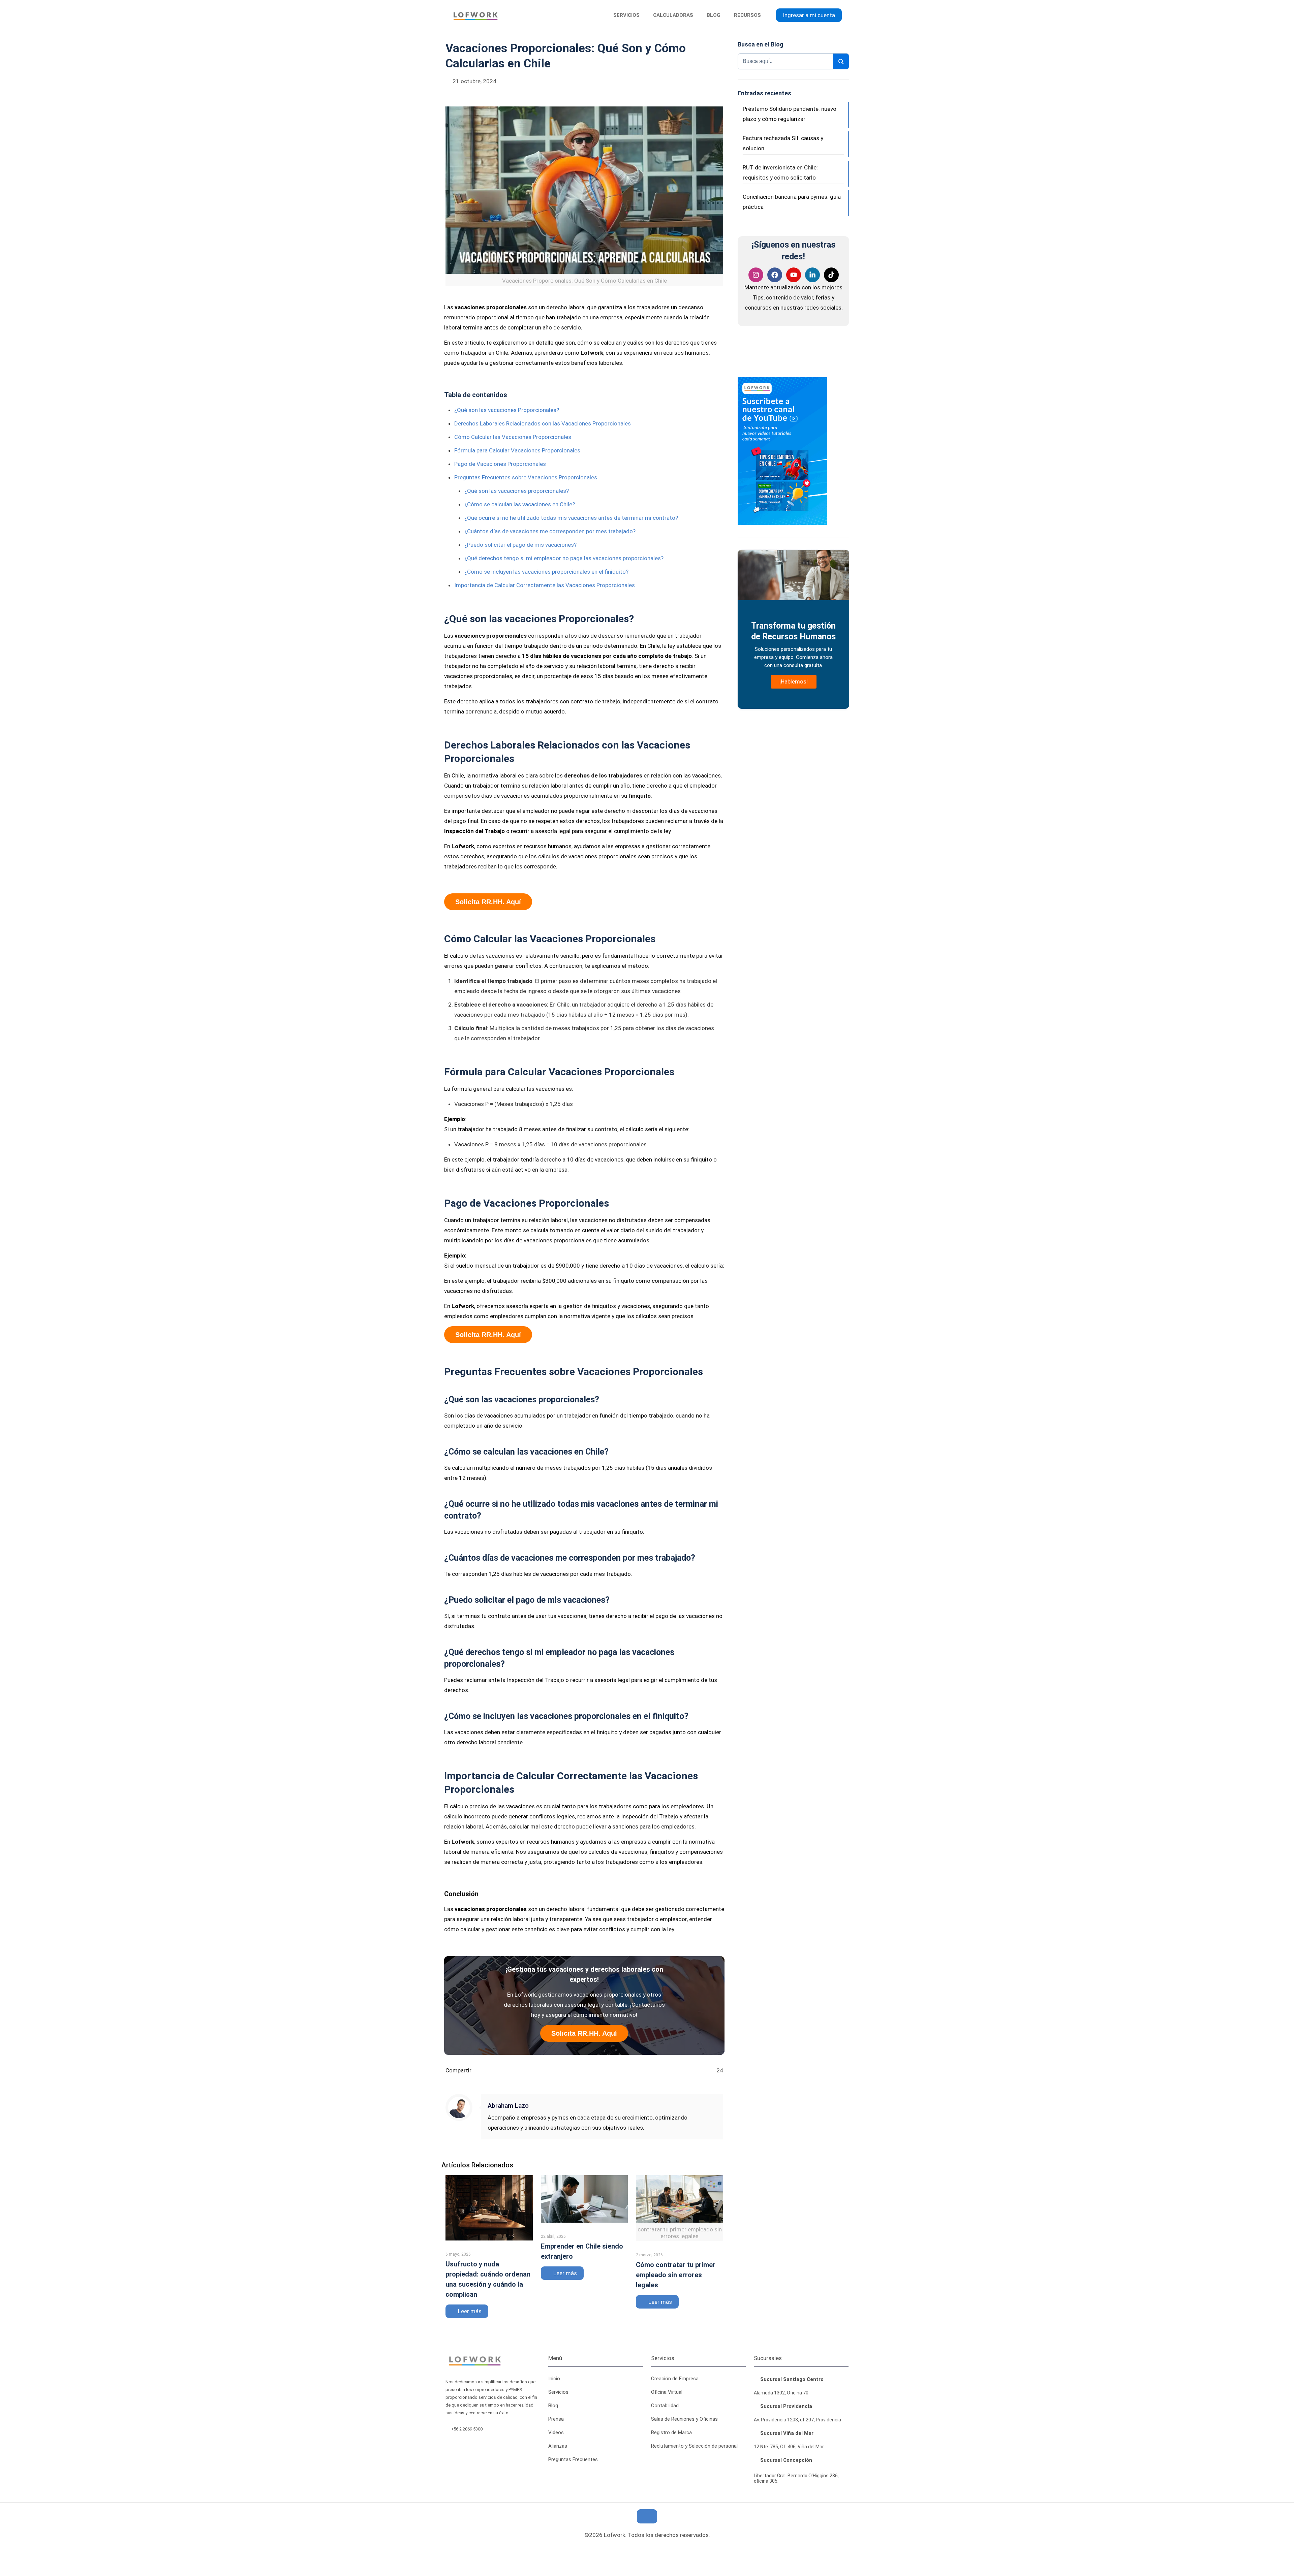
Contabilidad (665, 2406)
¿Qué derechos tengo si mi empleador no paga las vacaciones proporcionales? (564, 558)
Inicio (554, 2379)
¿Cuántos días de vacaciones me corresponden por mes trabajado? (550, 531)
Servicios (558, 2392)
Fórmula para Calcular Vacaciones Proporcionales (517, 450)
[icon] (653, 2549)
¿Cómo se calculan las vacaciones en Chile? (520, 504)
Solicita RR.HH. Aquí (488, 902)
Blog (553, 2406)
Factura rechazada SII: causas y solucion (783, 143)
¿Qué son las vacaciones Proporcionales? (507, 410)
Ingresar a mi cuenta (809, 15)
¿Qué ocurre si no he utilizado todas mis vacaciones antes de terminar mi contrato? (571, 518)
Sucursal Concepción (785, 2460)
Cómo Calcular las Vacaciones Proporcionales (513, 437)
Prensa (556, 2419)
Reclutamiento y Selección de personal (694, 2446)
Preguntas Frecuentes (573, 2459)
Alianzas (558, 2446)
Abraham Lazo (508, 2106)
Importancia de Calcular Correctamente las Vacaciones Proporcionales (545, 585)
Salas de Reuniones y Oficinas (684, 2419)
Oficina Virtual (667, 2392)
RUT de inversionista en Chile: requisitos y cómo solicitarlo (780, 172)
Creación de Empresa (675, 2379)
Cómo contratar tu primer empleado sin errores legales (676, 2275)
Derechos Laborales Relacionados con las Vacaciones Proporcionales (543, 423)
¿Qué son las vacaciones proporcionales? (517, 491)
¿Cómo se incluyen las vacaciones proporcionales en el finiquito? (546, 572)
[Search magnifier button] (841, 62)
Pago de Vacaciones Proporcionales (500, 464)
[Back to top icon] (647, 2516)
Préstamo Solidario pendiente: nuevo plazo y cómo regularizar (790, 114)
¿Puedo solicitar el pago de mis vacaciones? (520, 545)
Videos (556, 2432)
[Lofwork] (475, 15)
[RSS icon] (630, 2549)
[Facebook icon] (642, 2549)
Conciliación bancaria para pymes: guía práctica (792, 202)
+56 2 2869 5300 (468, 2429)
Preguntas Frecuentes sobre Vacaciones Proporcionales (526, 477)
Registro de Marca (671, 2432)
